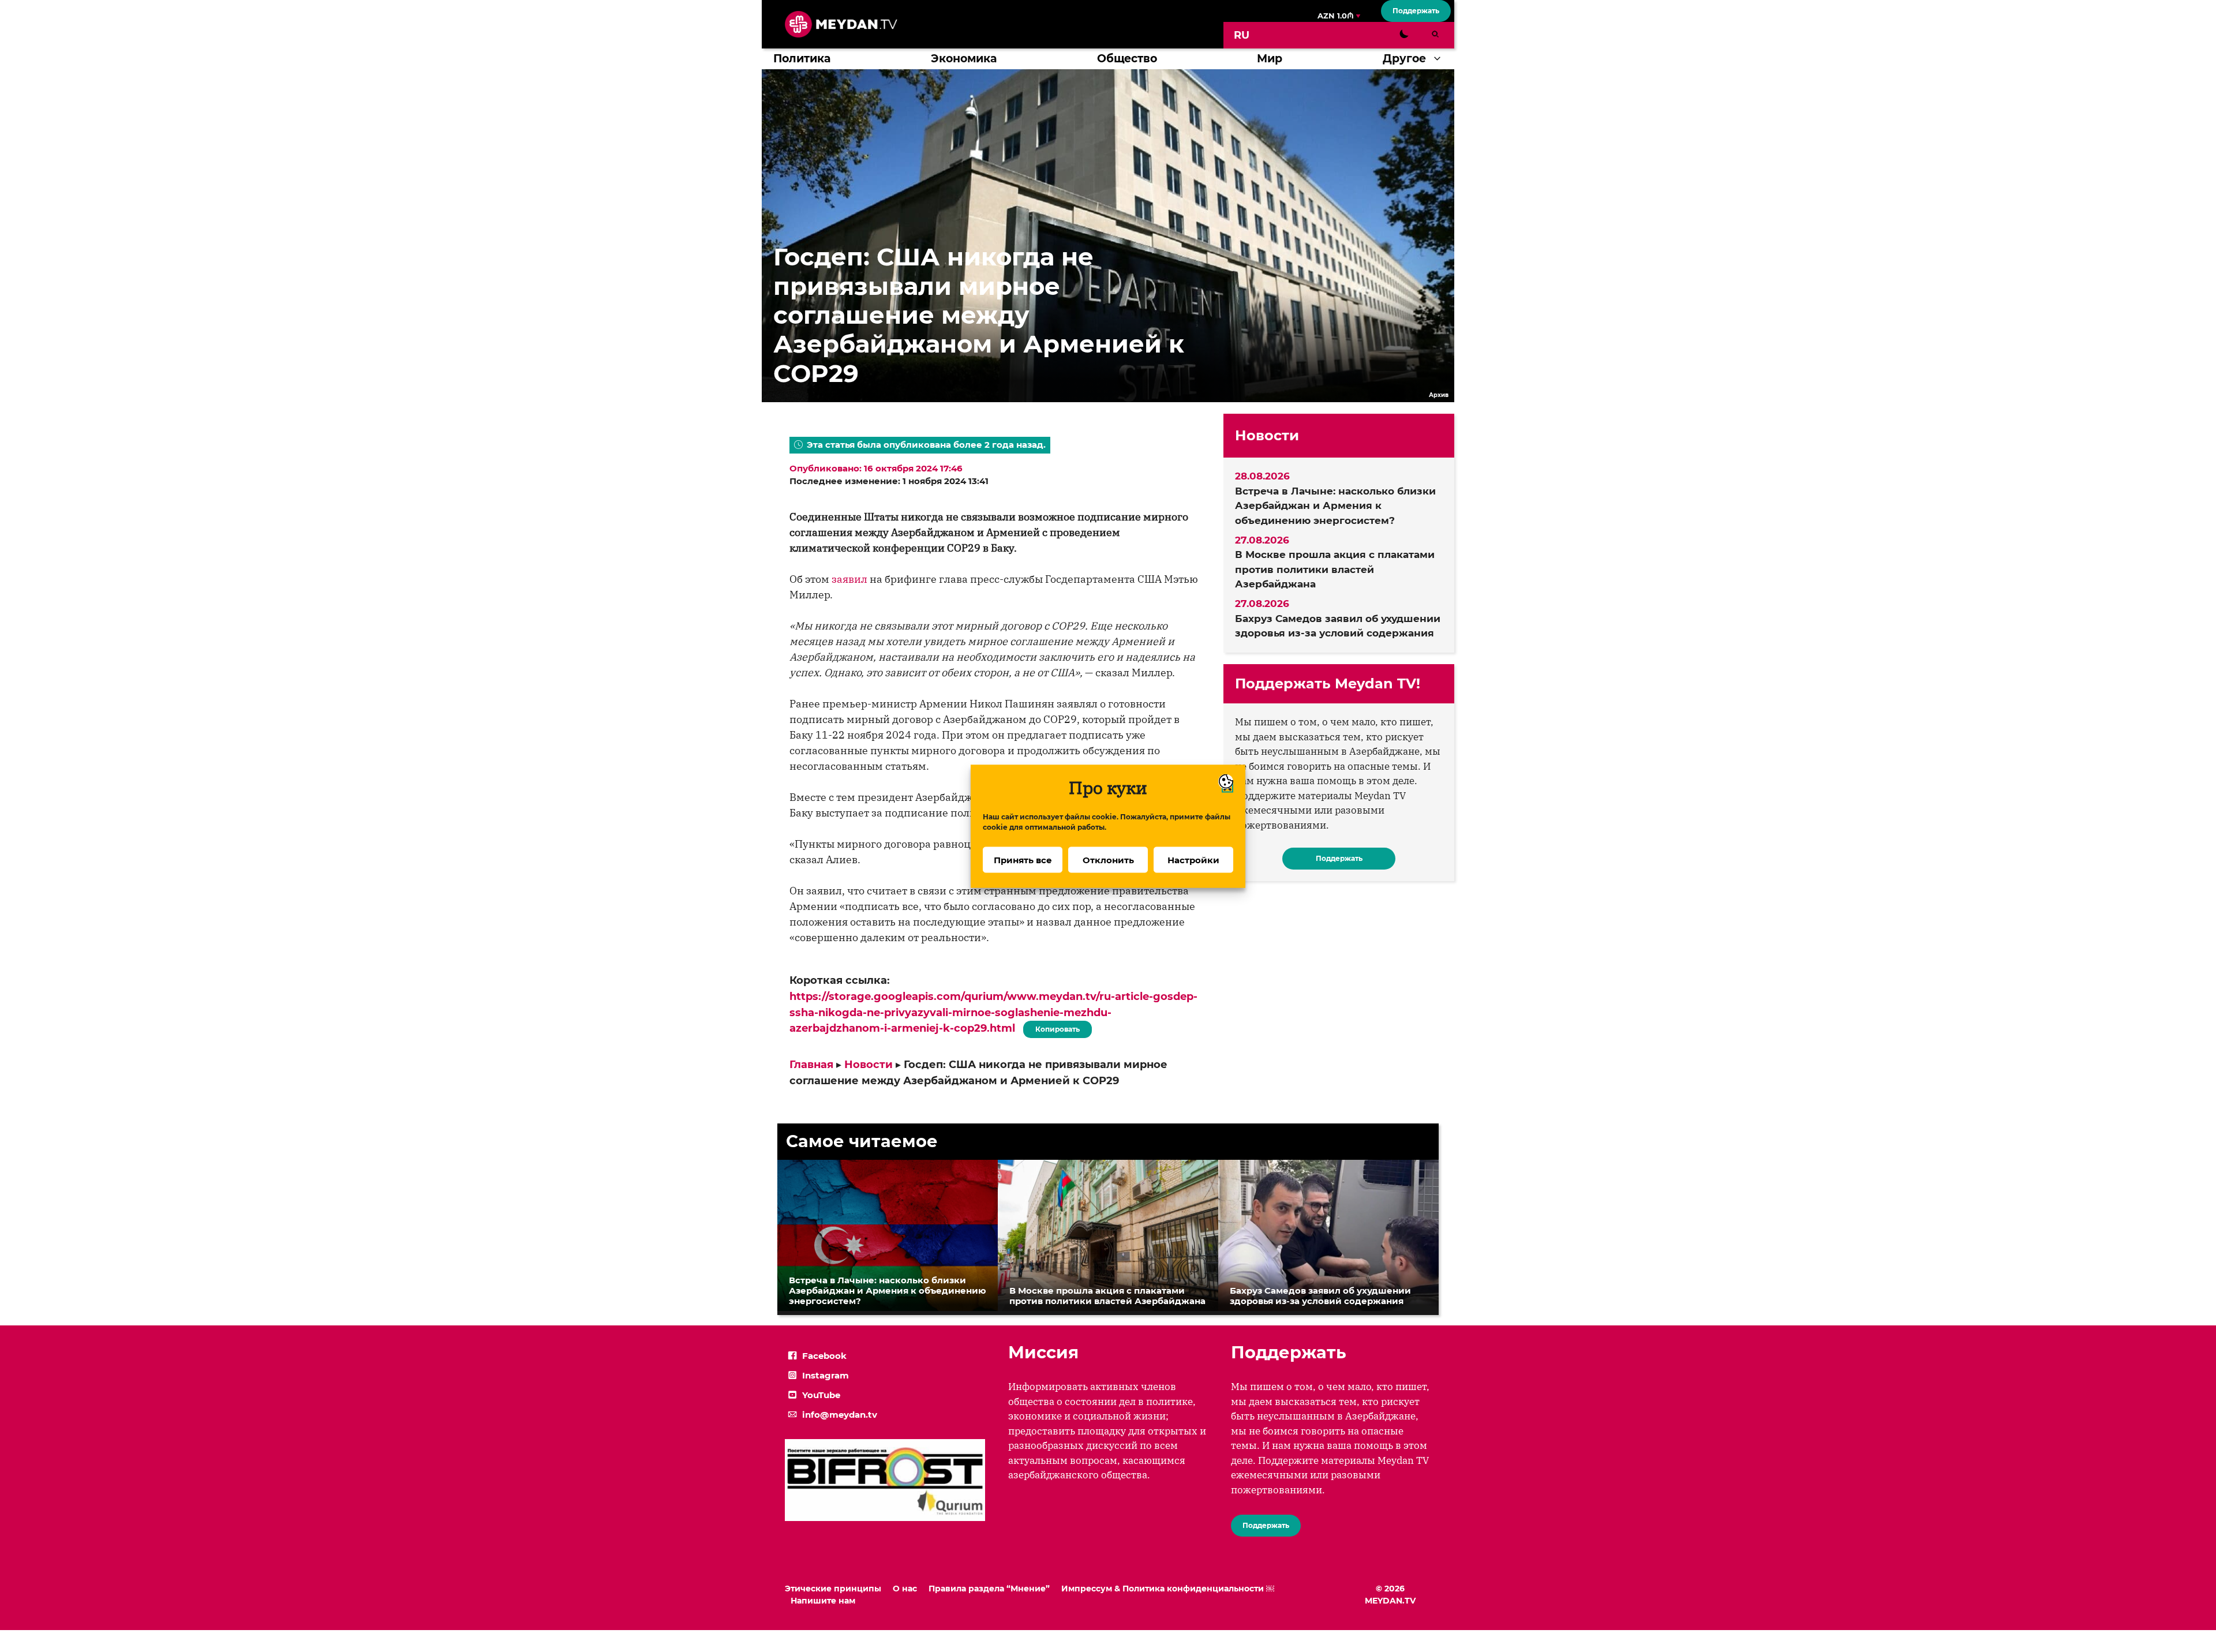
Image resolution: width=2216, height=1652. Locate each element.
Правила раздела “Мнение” (989, 1589)
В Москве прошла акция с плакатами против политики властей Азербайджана (1335, 569)
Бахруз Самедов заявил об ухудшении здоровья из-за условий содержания (1338, 626)
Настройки (1193, 859)
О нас (905, 1589)
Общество (1127, 59)
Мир (1270, 59)
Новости (869, 1065)
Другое (1404, 59)
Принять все (1023, 859)
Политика (802, 59)
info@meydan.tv (840, 1415)
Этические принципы (833, 1589)
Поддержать (1416, 11)
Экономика (964, 59)
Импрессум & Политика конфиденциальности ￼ (1168, 1589)
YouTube (821, 1395)
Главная (811, 1065)
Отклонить (1108, 859)
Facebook (824, 1356)
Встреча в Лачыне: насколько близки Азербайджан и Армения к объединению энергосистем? (1335, 506)
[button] (1440, 59)
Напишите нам (823, 1601)
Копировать (1055, 1027)
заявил (849, 579)
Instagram (826, 1375)
